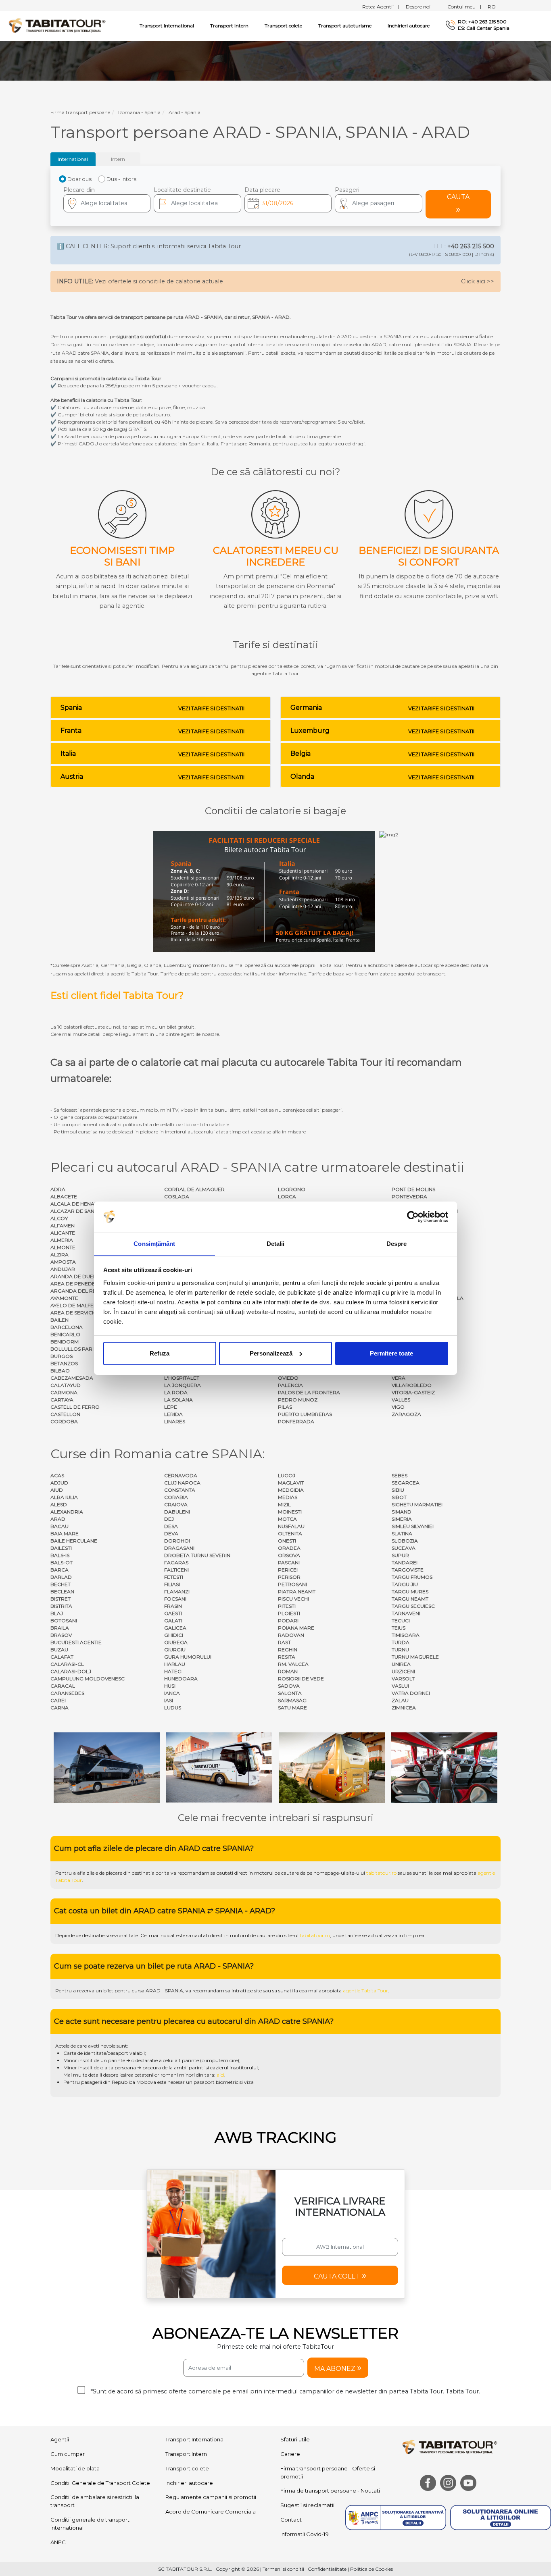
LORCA (287, 1197)
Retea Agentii (381, 7)
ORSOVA (289, 1555)
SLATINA (402, 1533)
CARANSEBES (67, 1693)
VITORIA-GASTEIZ (413, 1392)
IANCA (172, 1693)
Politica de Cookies (372, 2569)
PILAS (285, 1407)
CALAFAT (62, 1657)
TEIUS (399, 1628)
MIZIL (284, 1504)
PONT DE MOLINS (413, 1189)
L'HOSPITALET (182, 1378)
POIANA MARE (296, 1628)
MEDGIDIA (291, 1490)
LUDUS (173, 1708)
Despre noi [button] (422, 7)
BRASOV (61, 1635)
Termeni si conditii (283, 2569)
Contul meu (464, 7)
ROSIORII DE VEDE (301, 1679)
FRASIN (173, 1606)
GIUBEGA (176, 1642)
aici (220, 2075)
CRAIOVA (176, 1504)
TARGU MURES (410, 1592)
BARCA (59, 1570)
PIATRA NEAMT (297, 1592)
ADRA (58, 1189)
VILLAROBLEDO (412, 1385)
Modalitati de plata (75, 2468)
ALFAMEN (63, 1226)
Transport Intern (229, 26)
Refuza (160, 1353)
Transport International (195, 2439)
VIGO (398, 1407)
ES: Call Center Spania (484, 28)
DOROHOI (177, 1541)
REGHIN (288, 1650)
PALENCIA (290, 1385)
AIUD (57, 1490)
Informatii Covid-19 (305, 2534)
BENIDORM (65, 1342)
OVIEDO (288, 1378)
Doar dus (79, 179)
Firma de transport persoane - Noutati (330, 2491)
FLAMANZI (177, 1592)
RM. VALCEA (293, 1664)
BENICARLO (65, 1334)
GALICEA (175, 1628)
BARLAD (61, 1577)
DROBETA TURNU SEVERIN (197, 1555)
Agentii (60, 2439)
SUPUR (400, 1555)
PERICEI (288, 1570)
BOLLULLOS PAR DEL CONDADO (92, 1349)
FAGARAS (176, 1562)
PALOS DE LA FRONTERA (309, 1392)
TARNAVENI (406, 1613)
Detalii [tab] (276, 1243)
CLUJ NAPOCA (182, 1483)
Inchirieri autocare (409, 26)
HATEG (173, 1671)
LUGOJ (287, 1475)
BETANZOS (64, 1363)
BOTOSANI (64, 1621)
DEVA (171, 1533)
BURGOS (62, 1356)
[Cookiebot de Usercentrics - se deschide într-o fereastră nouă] (413, 1217)
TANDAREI (405, 1562)
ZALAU (400, 1700)
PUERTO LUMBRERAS (305, 1414)
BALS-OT (62, 1562)
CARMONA (64, 1392)
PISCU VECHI (293, 1599)
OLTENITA (290, 1533)
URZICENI (403, 1671)
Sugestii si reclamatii (307, 2505)
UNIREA (401, 1664)
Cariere (290, 2454)
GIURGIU (175, 1650)
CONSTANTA (180, 1490)
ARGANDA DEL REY (75, 1291)
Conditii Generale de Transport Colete (100, 2483)
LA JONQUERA (183, 1385)
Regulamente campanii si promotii (211, 2497)
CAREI (58, 1700)
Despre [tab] (397, 1243)
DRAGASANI (179, 1548)
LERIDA (173, 1414)
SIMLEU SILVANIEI (413, 1526)
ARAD (58, 1519)
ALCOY (59, 1218)
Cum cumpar (68, 2454)
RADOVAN (291, 1635)
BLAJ (57, 1613)
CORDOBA (64, 1421)
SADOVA (289, 1686)
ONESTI (287, 1541)
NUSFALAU (291, 1526)
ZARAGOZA (406, 1414)
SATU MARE (292, 1708)
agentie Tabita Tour (365, 1991)
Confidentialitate (327, 2569)
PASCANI (289, 1562)
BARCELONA (67, 1327)
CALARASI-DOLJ (71, 1671)
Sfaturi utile (295, 2439)
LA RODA (176, 1392)
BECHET (61, 1584)
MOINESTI (290, 1512)
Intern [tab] (118, 159)
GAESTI (173, 1613)
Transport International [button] (167, 26)
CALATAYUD (66, 1385)
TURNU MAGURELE (415, 1657)
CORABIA (176, 1497)
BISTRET (61, 1599)
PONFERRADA (296, 1421)
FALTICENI (176, 1570)
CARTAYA (62, 1400)
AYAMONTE (64, 1298)
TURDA (401, 1642)
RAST (284, 1642)
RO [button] (492, 7)
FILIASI (172, 1584)
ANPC (58, 2542)
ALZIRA (59, 1255)
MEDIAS (288, 1497)
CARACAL (63, 1686)
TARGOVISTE (408, 1570)
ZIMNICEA (404, 1708)
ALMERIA (62, 1240)
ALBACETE (64, 1197)
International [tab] (73, 159)
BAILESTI (61, 1548)
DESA (171, 1526)
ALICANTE (63, 1233)
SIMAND (402, 1512)
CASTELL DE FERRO (75, 1407)
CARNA (59, 1708)
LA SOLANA (178, 1400)
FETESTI (174, 1577)
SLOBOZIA (405, 1541)
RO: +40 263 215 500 (482, 22)
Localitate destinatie (182, 190)
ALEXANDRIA (67, 1512)
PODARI (288, 1621)
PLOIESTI (289, 1613)
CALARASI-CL (67, 1664)
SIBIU (398, 1490)
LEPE (171, 1407)
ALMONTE (63, 1247)
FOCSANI (175, 1599)
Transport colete (283, 26)
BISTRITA (61, 1606)
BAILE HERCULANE (74, 1541)
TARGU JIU (405, 1584)
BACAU (59, 1526)
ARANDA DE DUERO (76, 1276)
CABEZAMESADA (72, 1378)
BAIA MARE (65, 1533)
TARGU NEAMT (410, 1599)
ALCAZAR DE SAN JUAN (80, 1211)
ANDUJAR (63, 1269)
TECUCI (401, 1621)
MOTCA (287, 1519)
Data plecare (262, 190)
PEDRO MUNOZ (298, 1400)
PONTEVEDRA (409, 1197)
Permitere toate (391, 1353)
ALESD (59, 1504)
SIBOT (399, 1497)
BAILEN (59, 1320)
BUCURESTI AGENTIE (76, 1642)
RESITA (287, 1657)
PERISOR (289, 1577)
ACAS (57, 1475)
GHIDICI (174, 1635)
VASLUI (400, 1686)
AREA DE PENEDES (74, 1284)
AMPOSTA (63, 1262)
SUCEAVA (404, 1548)
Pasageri (347, 190)
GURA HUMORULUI (188, 1657)
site (258, 1991)
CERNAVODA (181, 1475)
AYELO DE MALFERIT (76, 1305)
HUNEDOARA (181, 1679)
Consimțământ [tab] (154, 1243)
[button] (378, 203)
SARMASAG (292, 1700)
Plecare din (79, 190)
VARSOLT (403, 1679)
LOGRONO (292, 1189)
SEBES (400, 1475)
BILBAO (60, 1371)
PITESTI (287, 1606)
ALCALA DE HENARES (77, 1204)
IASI (169, 1700)
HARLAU (175, 1664)
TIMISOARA (406, 1635)
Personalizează (271, 1353)
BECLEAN (62, 1592)
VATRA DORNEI (411, 1693)
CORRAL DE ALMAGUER (194, 1189)
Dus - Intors (121, 179)
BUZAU (59, 1650)
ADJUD (59, 1483)
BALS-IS (60, 1555)
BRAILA (60, 1628)
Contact (291, 2520)
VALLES (401, 1400)
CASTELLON (65, 1414)
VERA (399, 1378)
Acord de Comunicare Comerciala (211, 2512)
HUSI (170, 1686)
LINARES (175, 1421)
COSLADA (177, 1197)
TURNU (400, 1650)
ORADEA (289, 1548)
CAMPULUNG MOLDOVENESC (88, 1679)
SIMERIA (402, 1519)
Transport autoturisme (345, 26)
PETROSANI (292, 1584)
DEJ (169, 1519)
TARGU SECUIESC (413, 1606)
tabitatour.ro (381, 1873)
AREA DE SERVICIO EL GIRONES (90, 1313)
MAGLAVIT (291, 1483)
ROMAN (288, 1671)
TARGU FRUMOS (412, 1577)
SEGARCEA (406, 1483)
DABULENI (177, 1512)
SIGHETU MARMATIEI (417, 1504)
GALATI (173, 1621)
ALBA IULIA (64, 1497)
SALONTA (290, 1693)
